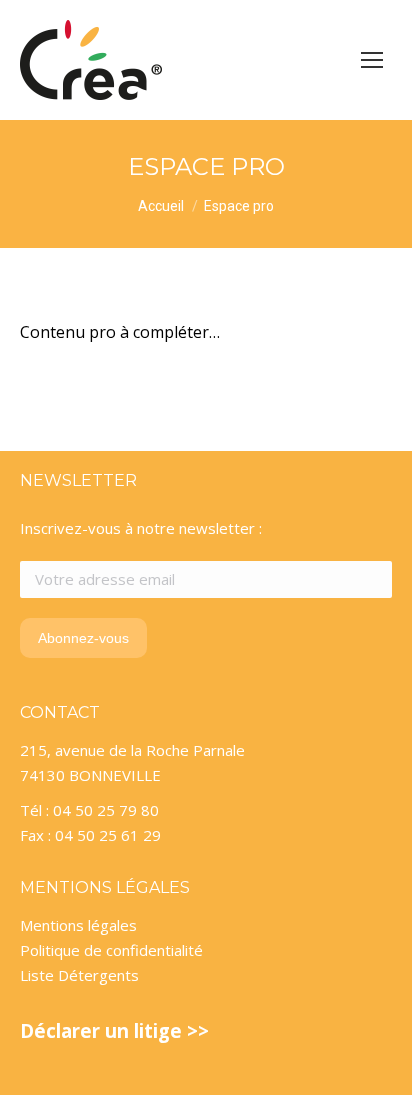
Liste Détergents (79, 975)
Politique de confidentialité (111, 950)
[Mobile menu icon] (372, 60)
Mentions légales (78, 925)
